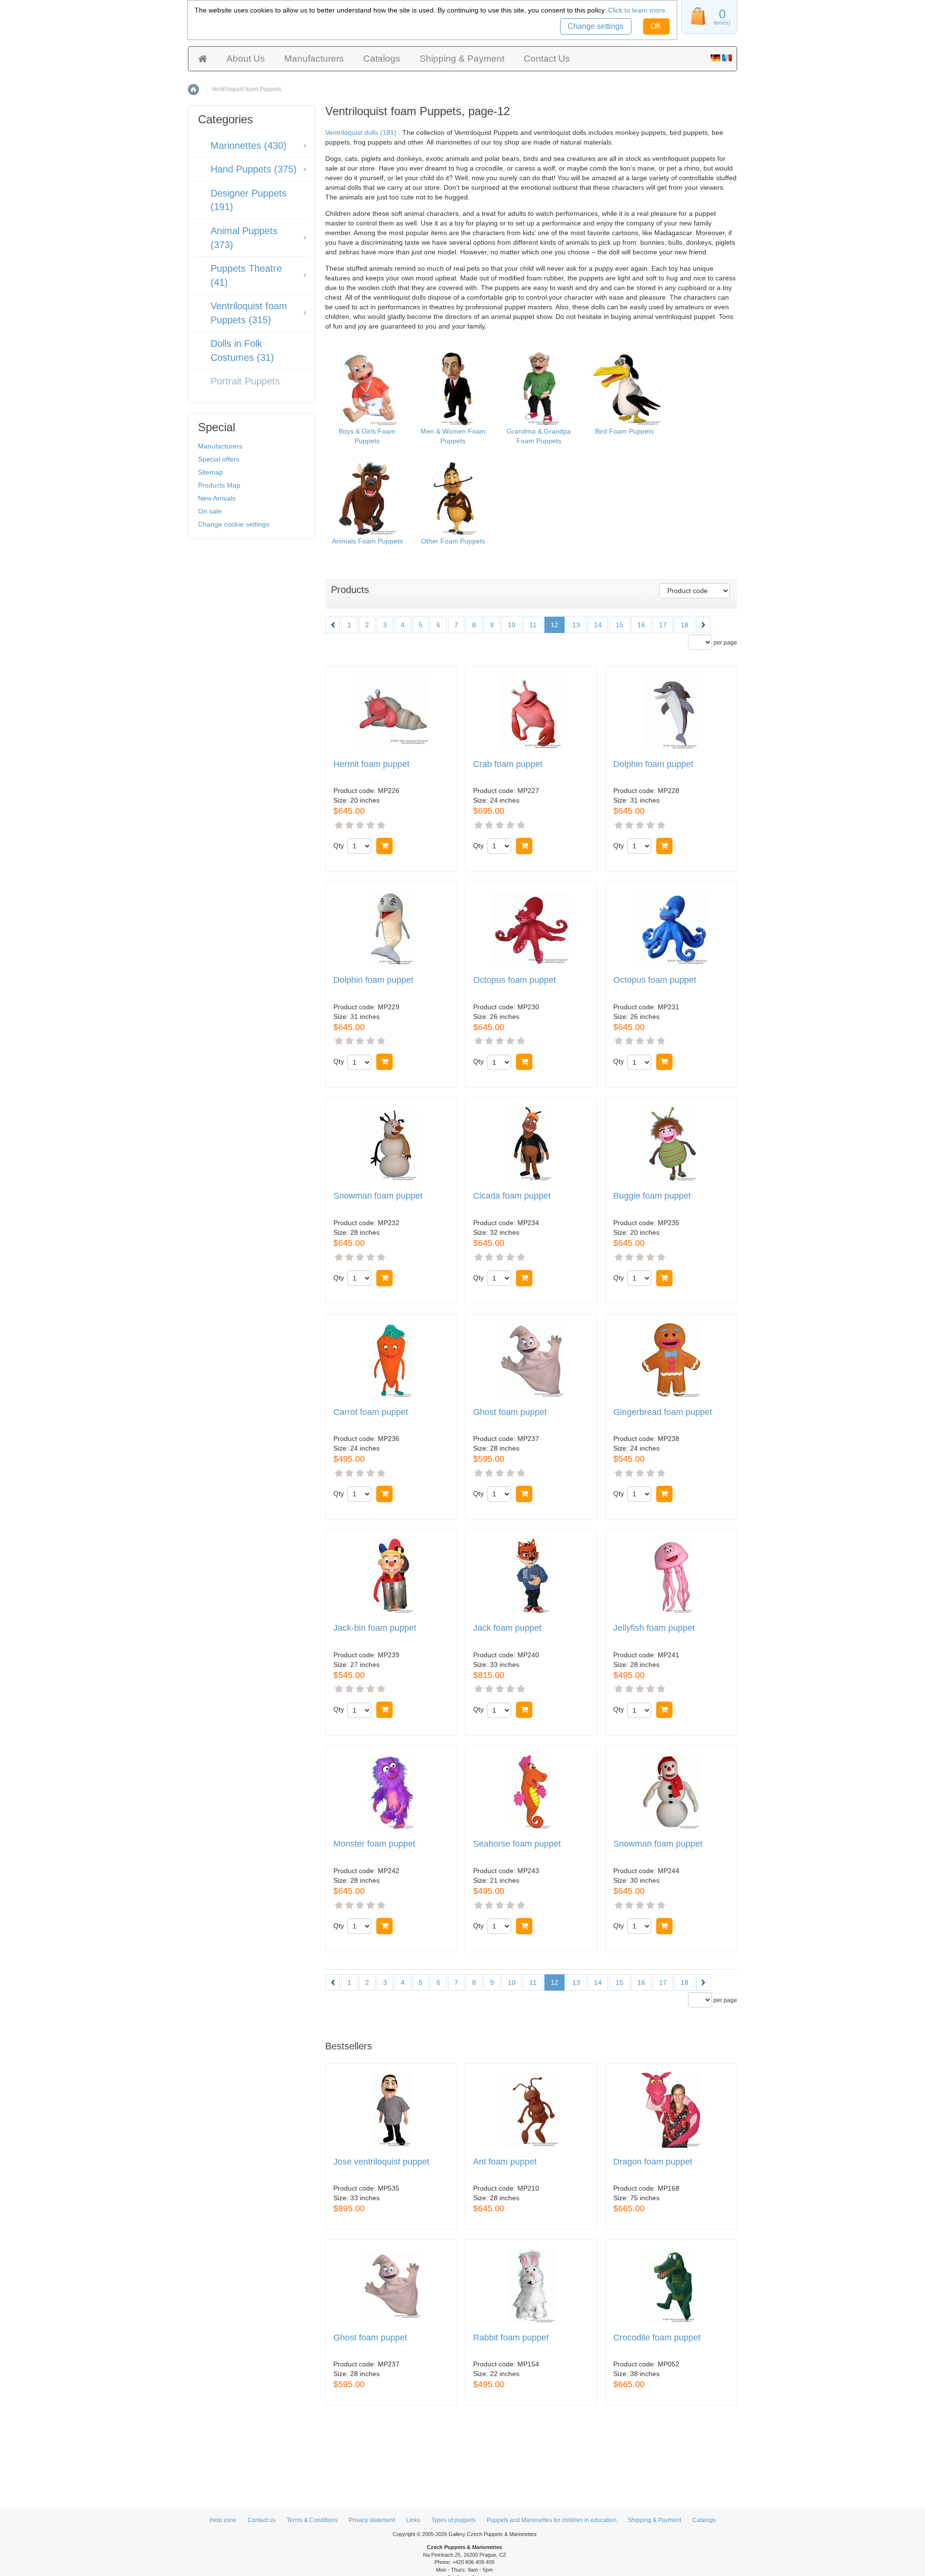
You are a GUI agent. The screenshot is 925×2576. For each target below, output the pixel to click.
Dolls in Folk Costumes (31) (242, 350)
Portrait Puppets (245, 381)
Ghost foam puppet (510, 1412)
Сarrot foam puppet (371, 1412)
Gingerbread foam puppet (663, 1412)
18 (685, 625)
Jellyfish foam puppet (654, 1628)
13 (576, 625)
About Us (246, 59)
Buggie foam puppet (652, 1196)
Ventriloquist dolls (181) (361, 132)
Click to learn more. (638, 10)
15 (620, 625)
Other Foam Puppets (453, 541)
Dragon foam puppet (653, 2162)
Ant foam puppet (505, 2162)
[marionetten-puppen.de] (715, 59)
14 (598, 625)
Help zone (223, 2520)
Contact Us (547, 59)
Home (193, 89)
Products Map (219, 485)
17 (663, 625)
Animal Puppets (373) (244, 238)
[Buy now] (384, 846)
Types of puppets (453, 2520)
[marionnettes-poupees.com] (727, 59)
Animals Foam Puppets (367, 541)
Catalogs (382, 59)
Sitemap (211, 472)
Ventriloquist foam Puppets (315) (249, 313)
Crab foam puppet (508, 764)
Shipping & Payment (462, 59)
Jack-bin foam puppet (375, 1628)
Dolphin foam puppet (653, 764)
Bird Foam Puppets (624, 431)
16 (641, 625)
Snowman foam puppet (378, 1196)
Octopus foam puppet (515, 980)
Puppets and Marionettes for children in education (552, 2520)
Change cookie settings (234, 524)
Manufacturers (314, 59)
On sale (210, 511)
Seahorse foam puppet (517, 1844)
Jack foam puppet (507, 1628)
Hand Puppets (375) (254, 169)
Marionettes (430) (249, 145)
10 (512, 625)
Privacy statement (372, 2520)
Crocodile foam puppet (657, 2338)
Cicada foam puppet (512, 1196)
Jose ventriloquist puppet (381, 2162)
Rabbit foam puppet (511, 2338)
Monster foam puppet (374, 1844)
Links (413, 2520)
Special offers (219, 459)
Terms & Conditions (312, 2520)
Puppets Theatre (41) (246, 275)
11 (533, 625)
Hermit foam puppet (371, 764)
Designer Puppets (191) (249, 200)
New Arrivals (217, 498)
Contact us (262, 2520)
